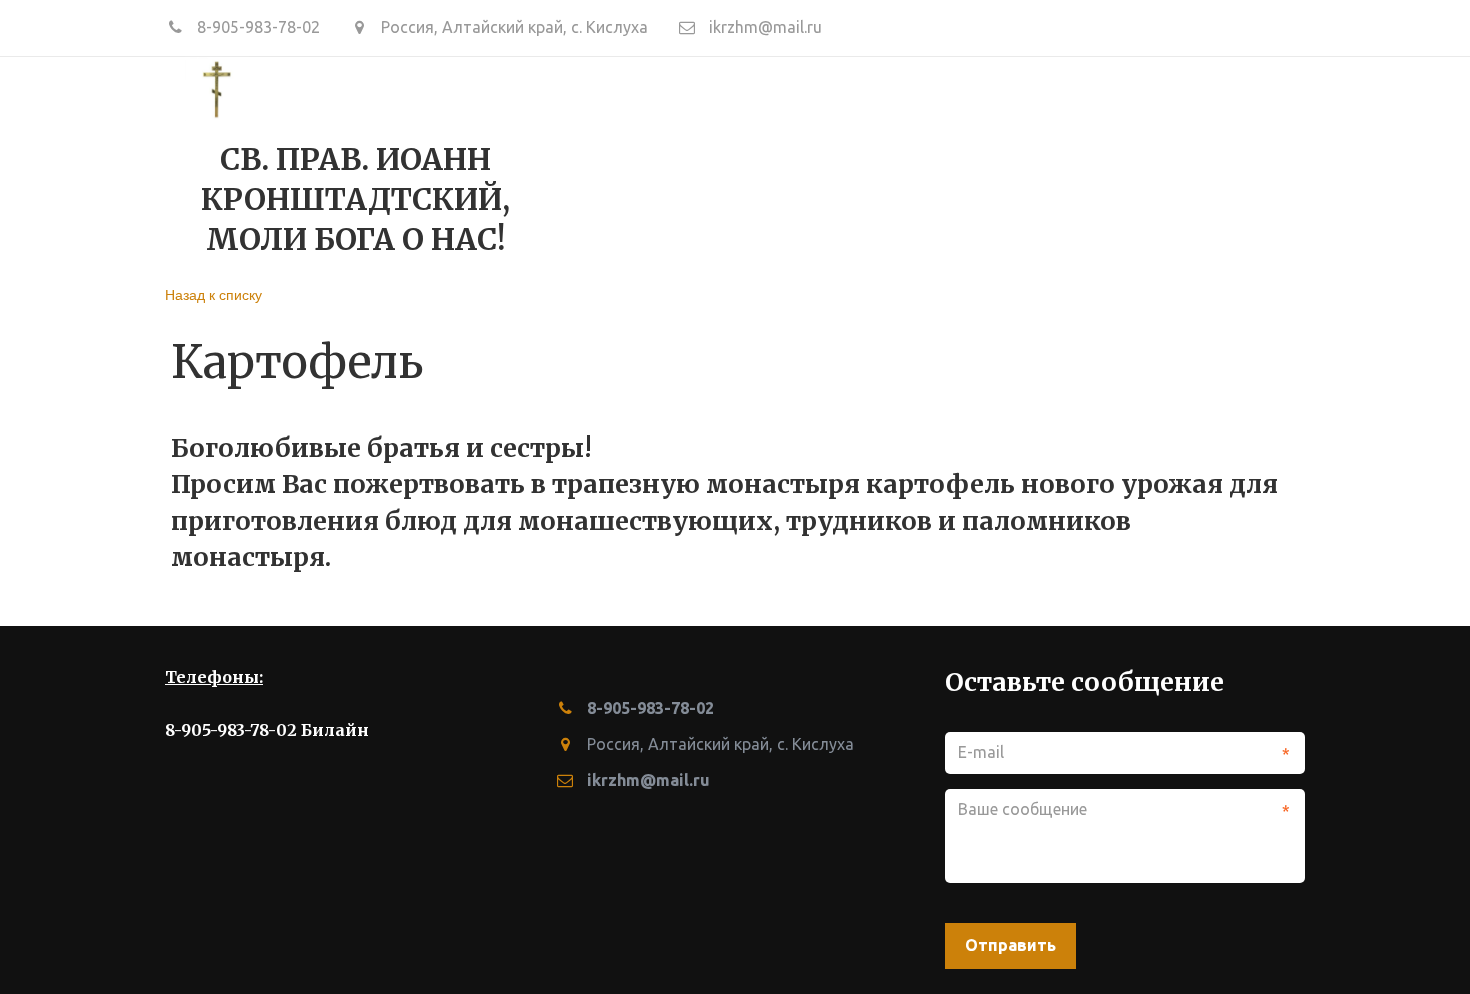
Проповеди (666, 164)
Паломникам (1171, 164)
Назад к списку (213, 294)
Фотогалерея (521, 164)
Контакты (100, 164)
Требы (894, 164)
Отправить (1010, 945)
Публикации (1010, 164)
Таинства (792, 164)
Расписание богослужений (303, 164)
